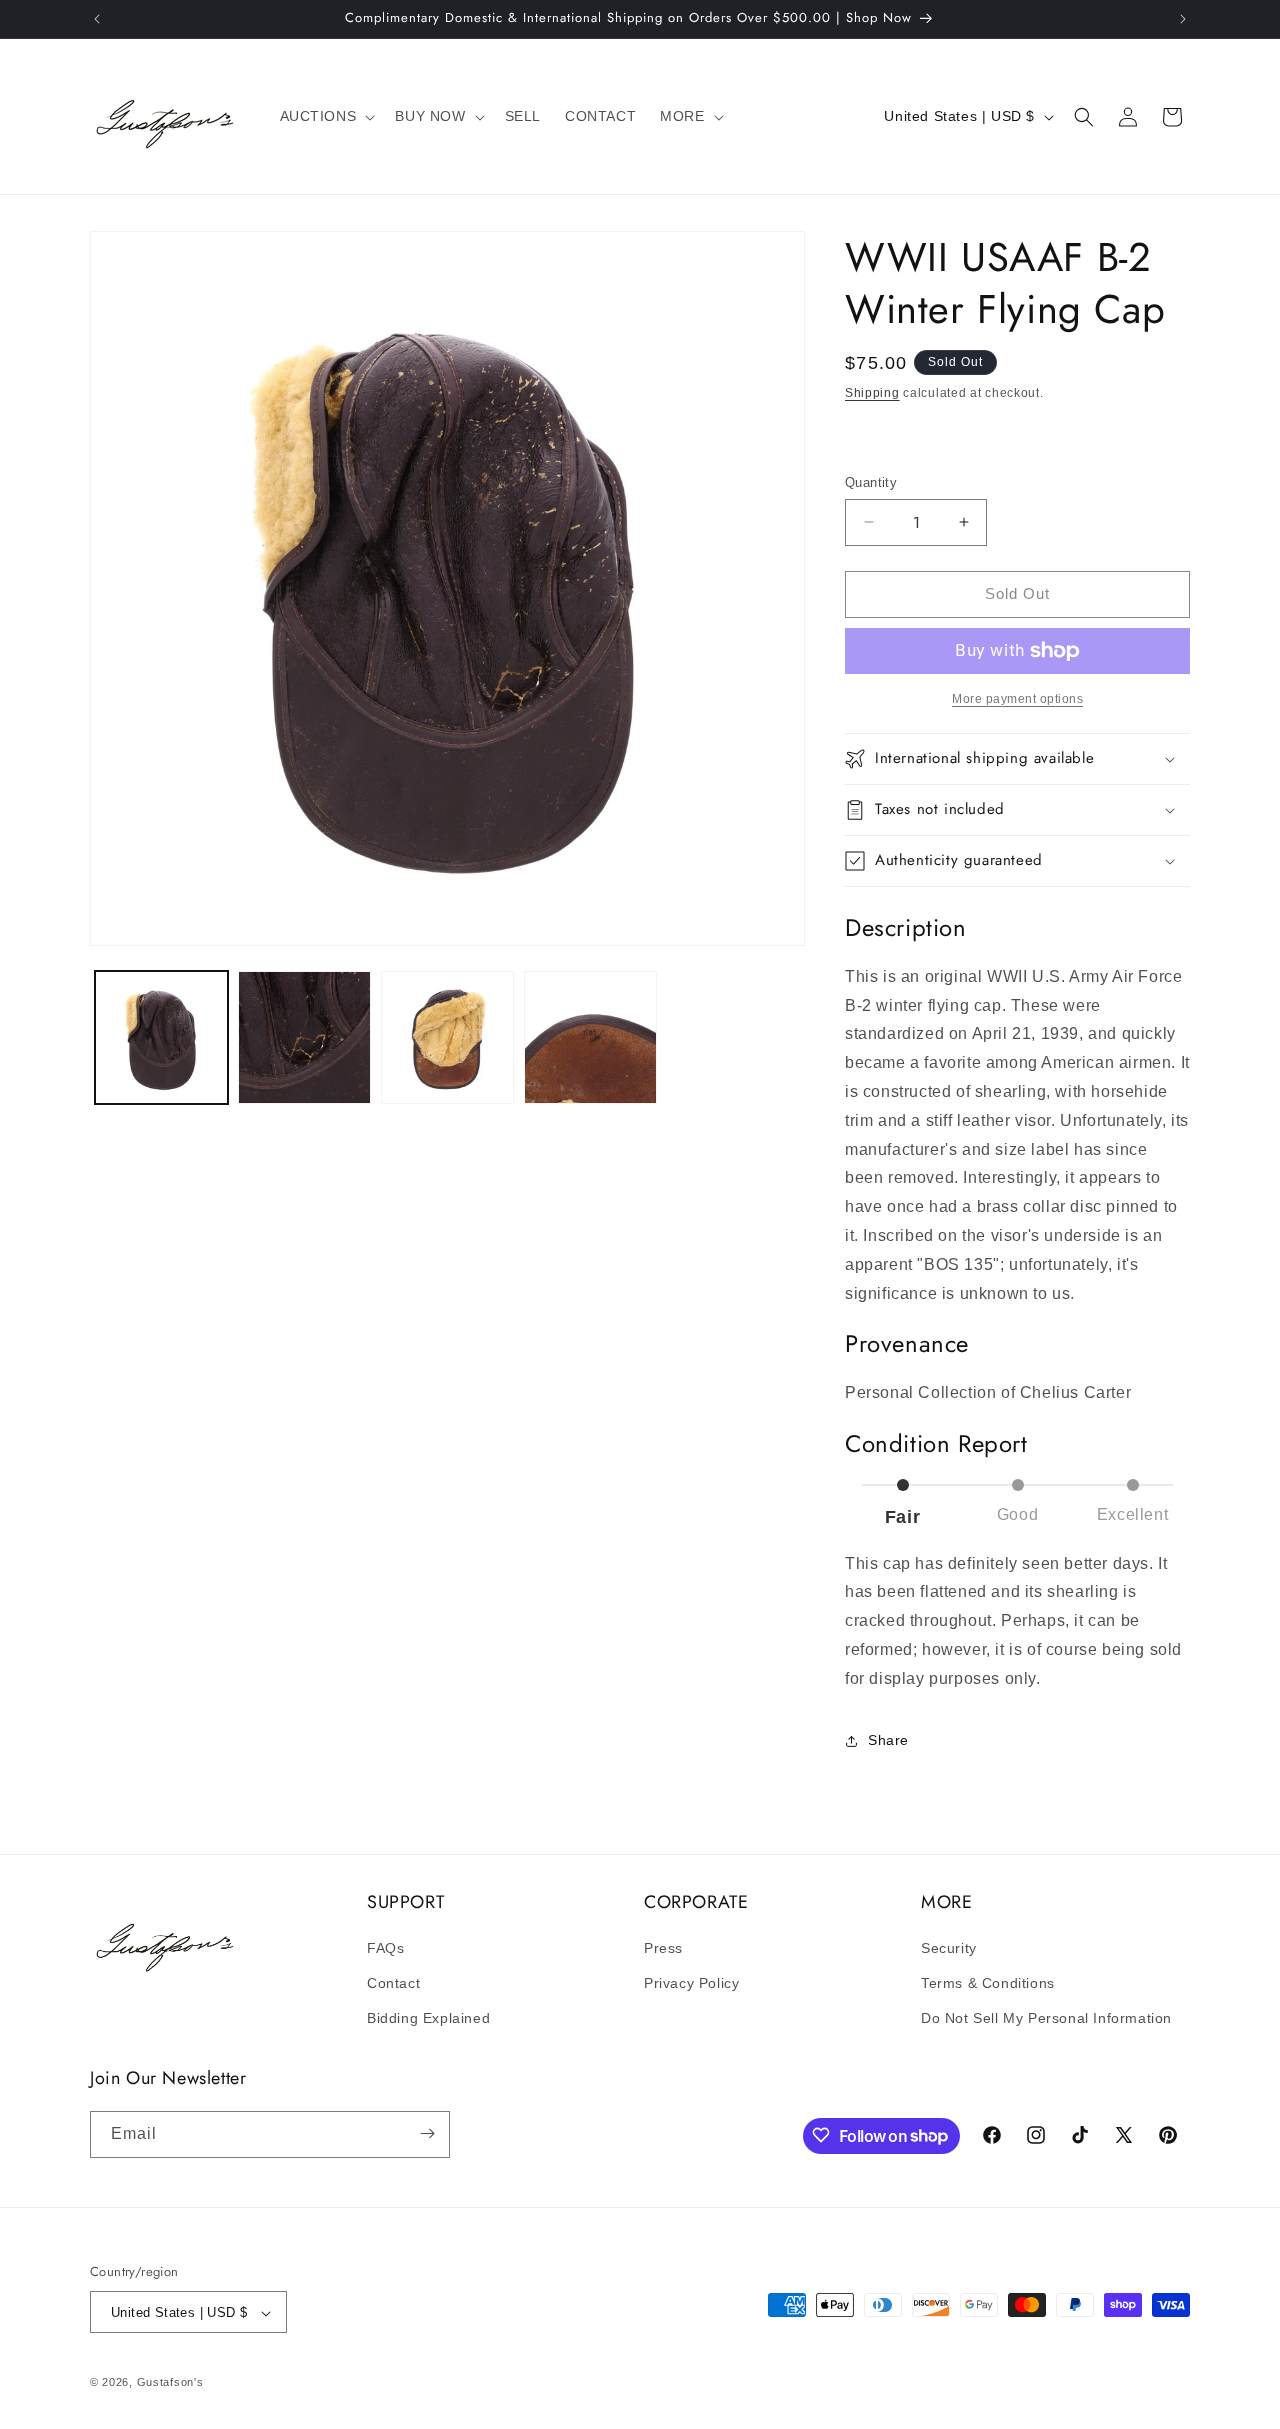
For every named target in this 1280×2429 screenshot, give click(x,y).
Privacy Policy (691, 1983)
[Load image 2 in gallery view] (304, 1037)
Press (663, 1948)
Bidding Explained (428, 2019)
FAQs (385, 1948)
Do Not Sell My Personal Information (1046, 2019)
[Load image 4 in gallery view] (590, 1037)
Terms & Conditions (988, 1983)
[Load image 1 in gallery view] (161, 1037)
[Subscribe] (427, 2133)
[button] (326, 116)
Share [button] (888, 1740)
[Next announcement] (1183, 19)
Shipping (872, 393)
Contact (393, 1983)
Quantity (871, 482)
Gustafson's (170, 2383)
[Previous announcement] (97, 19)
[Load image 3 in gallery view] (447, 1037)
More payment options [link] (1017, 699)
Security (949, 1948)
